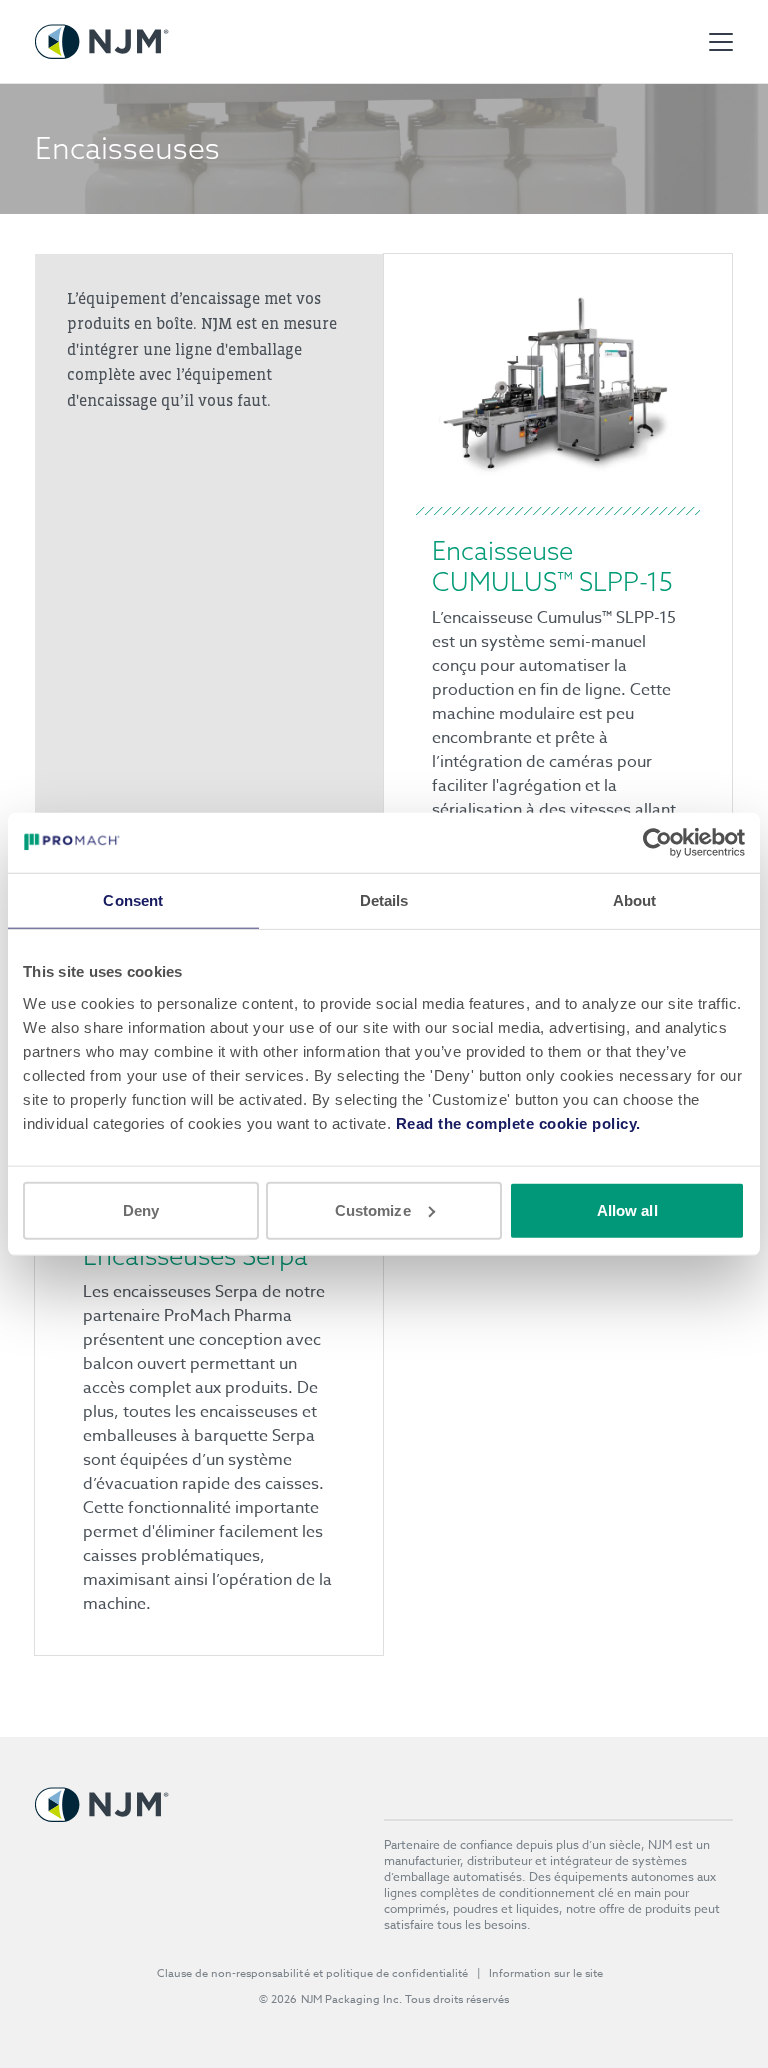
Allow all (627, 1209)
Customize (373, 1209)
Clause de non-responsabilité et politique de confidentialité (313, 1973)
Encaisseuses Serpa (195, 1255)
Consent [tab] (133, 900)
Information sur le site (546, 1973)
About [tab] (635, 900)
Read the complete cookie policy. (518, 1122)
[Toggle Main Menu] (721, 42)
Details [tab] (384, 900)
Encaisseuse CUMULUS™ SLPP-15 (552, 566)
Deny (141, 1209)
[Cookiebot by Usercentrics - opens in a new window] (657, 843)
